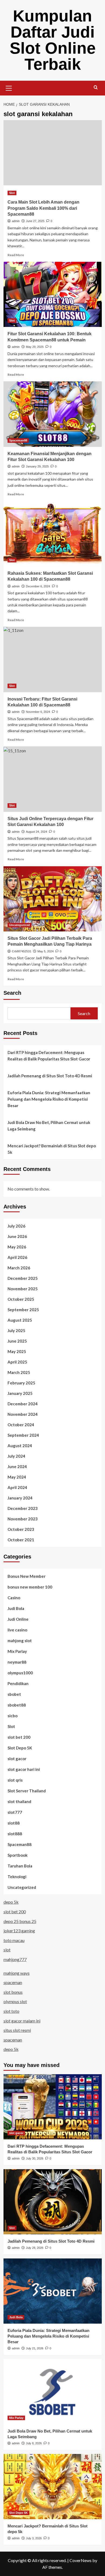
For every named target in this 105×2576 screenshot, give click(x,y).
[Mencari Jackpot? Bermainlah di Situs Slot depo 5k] (53, 2487)
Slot (12, 193)
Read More (16, 255)
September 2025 (23, 1310)
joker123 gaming (19, 1931)
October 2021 (21, 1540)
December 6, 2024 (38, 586)
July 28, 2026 (35, 2248)
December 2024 (23, 1404)
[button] (9, 87)
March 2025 (19, 1372)
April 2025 (17, 1362)
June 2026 (17, 1236)
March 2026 (19, 1268)
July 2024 (16, 1456)
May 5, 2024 (45, 951)
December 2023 (23, 1508)
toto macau (14, 1940)
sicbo (13, 1716)
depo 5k (11, 1902)
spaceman (13, 1982)
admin (16, 221)
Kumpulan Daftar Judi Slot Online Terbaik (53, 40)
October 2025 (21, 1299)
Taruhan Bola (20, 1866)
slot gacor (17, 1759)
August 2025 (20, 1320)
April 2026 (17, 1257)
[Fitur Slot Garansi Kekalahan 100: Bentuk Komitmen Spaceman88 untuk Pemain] (53, 294)
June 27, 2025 (35, 221)
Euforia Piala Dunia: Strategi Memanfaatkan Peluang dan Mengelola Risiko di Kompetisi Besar (49, 1099)
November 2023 (23, 1519)
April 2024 (17, 1487)
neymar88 (17, 1662)
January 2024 (20, 1498)
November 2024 (23, 1414)
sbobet (14, 1694)
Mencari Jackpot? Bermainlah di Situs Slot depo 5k (52, 1149)
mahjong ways (17, 1973)
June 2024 (17, 1466)
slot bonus (13, 1992)
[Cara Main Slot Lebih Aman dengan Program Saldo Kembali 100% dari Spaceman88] (53, 153)
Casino (14, 1598)
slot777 (15, 1812)
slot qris (15, 1780)
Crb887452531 (22, 951)
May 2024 (17, 1477)
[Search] (96, 88)
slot (7, 1950)
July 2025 (16, 1331)
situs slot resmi (17, 2030)
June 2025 (17, 1341)
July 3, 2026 (34, 2538)
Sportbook (17, 1855)
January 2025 (20, 1393)
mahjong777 (15, 1959)
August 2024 (20, 1446)
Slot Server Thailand (27, 1791)
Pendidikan (18, 1683)
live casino (17, 1630)
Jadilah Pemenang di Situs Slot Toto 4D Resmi (50, 1076)
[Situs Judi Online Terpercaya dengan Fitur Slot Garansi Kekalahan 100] (53, 779)
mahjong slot (20, 1641)
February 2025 (21, 1383)
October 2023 (21, 1529)
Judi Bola (16, 1608)
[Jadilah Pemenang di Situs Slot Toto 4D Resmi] (53, 2202)
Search (12, 993)
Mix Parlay (17, 1651)
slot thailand (19, 1801)
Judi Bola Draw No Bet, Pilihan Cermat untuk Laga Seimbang (49, 1126)
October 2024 (21, 1425)
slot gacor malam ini (22, 2021)
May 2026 (17, 1247)
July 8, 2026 (34, 2443)
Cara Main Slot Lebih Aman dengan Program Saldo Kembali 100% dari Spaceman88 (43, 208)
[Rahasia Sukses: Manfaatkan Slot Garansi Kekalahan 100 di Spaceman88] (53, 534)
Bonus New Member (27, 1576)
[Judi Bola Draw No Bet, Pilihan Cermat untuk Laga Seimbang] (53, 2392)
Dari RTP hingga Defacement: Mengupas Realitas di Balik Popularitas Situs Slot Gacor (49, 1056)
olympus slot (15, 2001)
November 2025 (23, 1289)
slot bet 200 (19, 1737)
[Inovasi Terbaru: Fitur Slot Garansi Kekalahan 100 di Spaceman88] (53, 659)
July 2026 (16, 1226)
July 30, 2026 (35, 2158)
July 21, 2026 (35, 2348)
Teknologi (17, 1877)
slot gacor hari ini (24, 1769)
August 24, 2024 (36, 832)
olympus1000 (20, 1673)
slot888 (15, 1834)
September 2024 (23, 1435)
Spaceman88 (18, 440)
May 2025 (17, 1351)
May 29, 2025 (35, 347)
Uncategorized (20, 925)
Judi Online (18, 1619)
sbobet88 (17, 1705)
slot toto (11, 2011)
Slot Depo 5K (20, 1748)
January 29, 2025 (37, 466)
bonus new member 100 (30, 1587)
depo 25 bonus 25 (20, 1921)
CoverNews (80, 2560)
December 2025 (23, 1278)
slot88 (14, 1823)
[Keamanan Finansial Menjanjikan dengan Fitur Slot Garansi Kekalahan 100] (53, 414)
